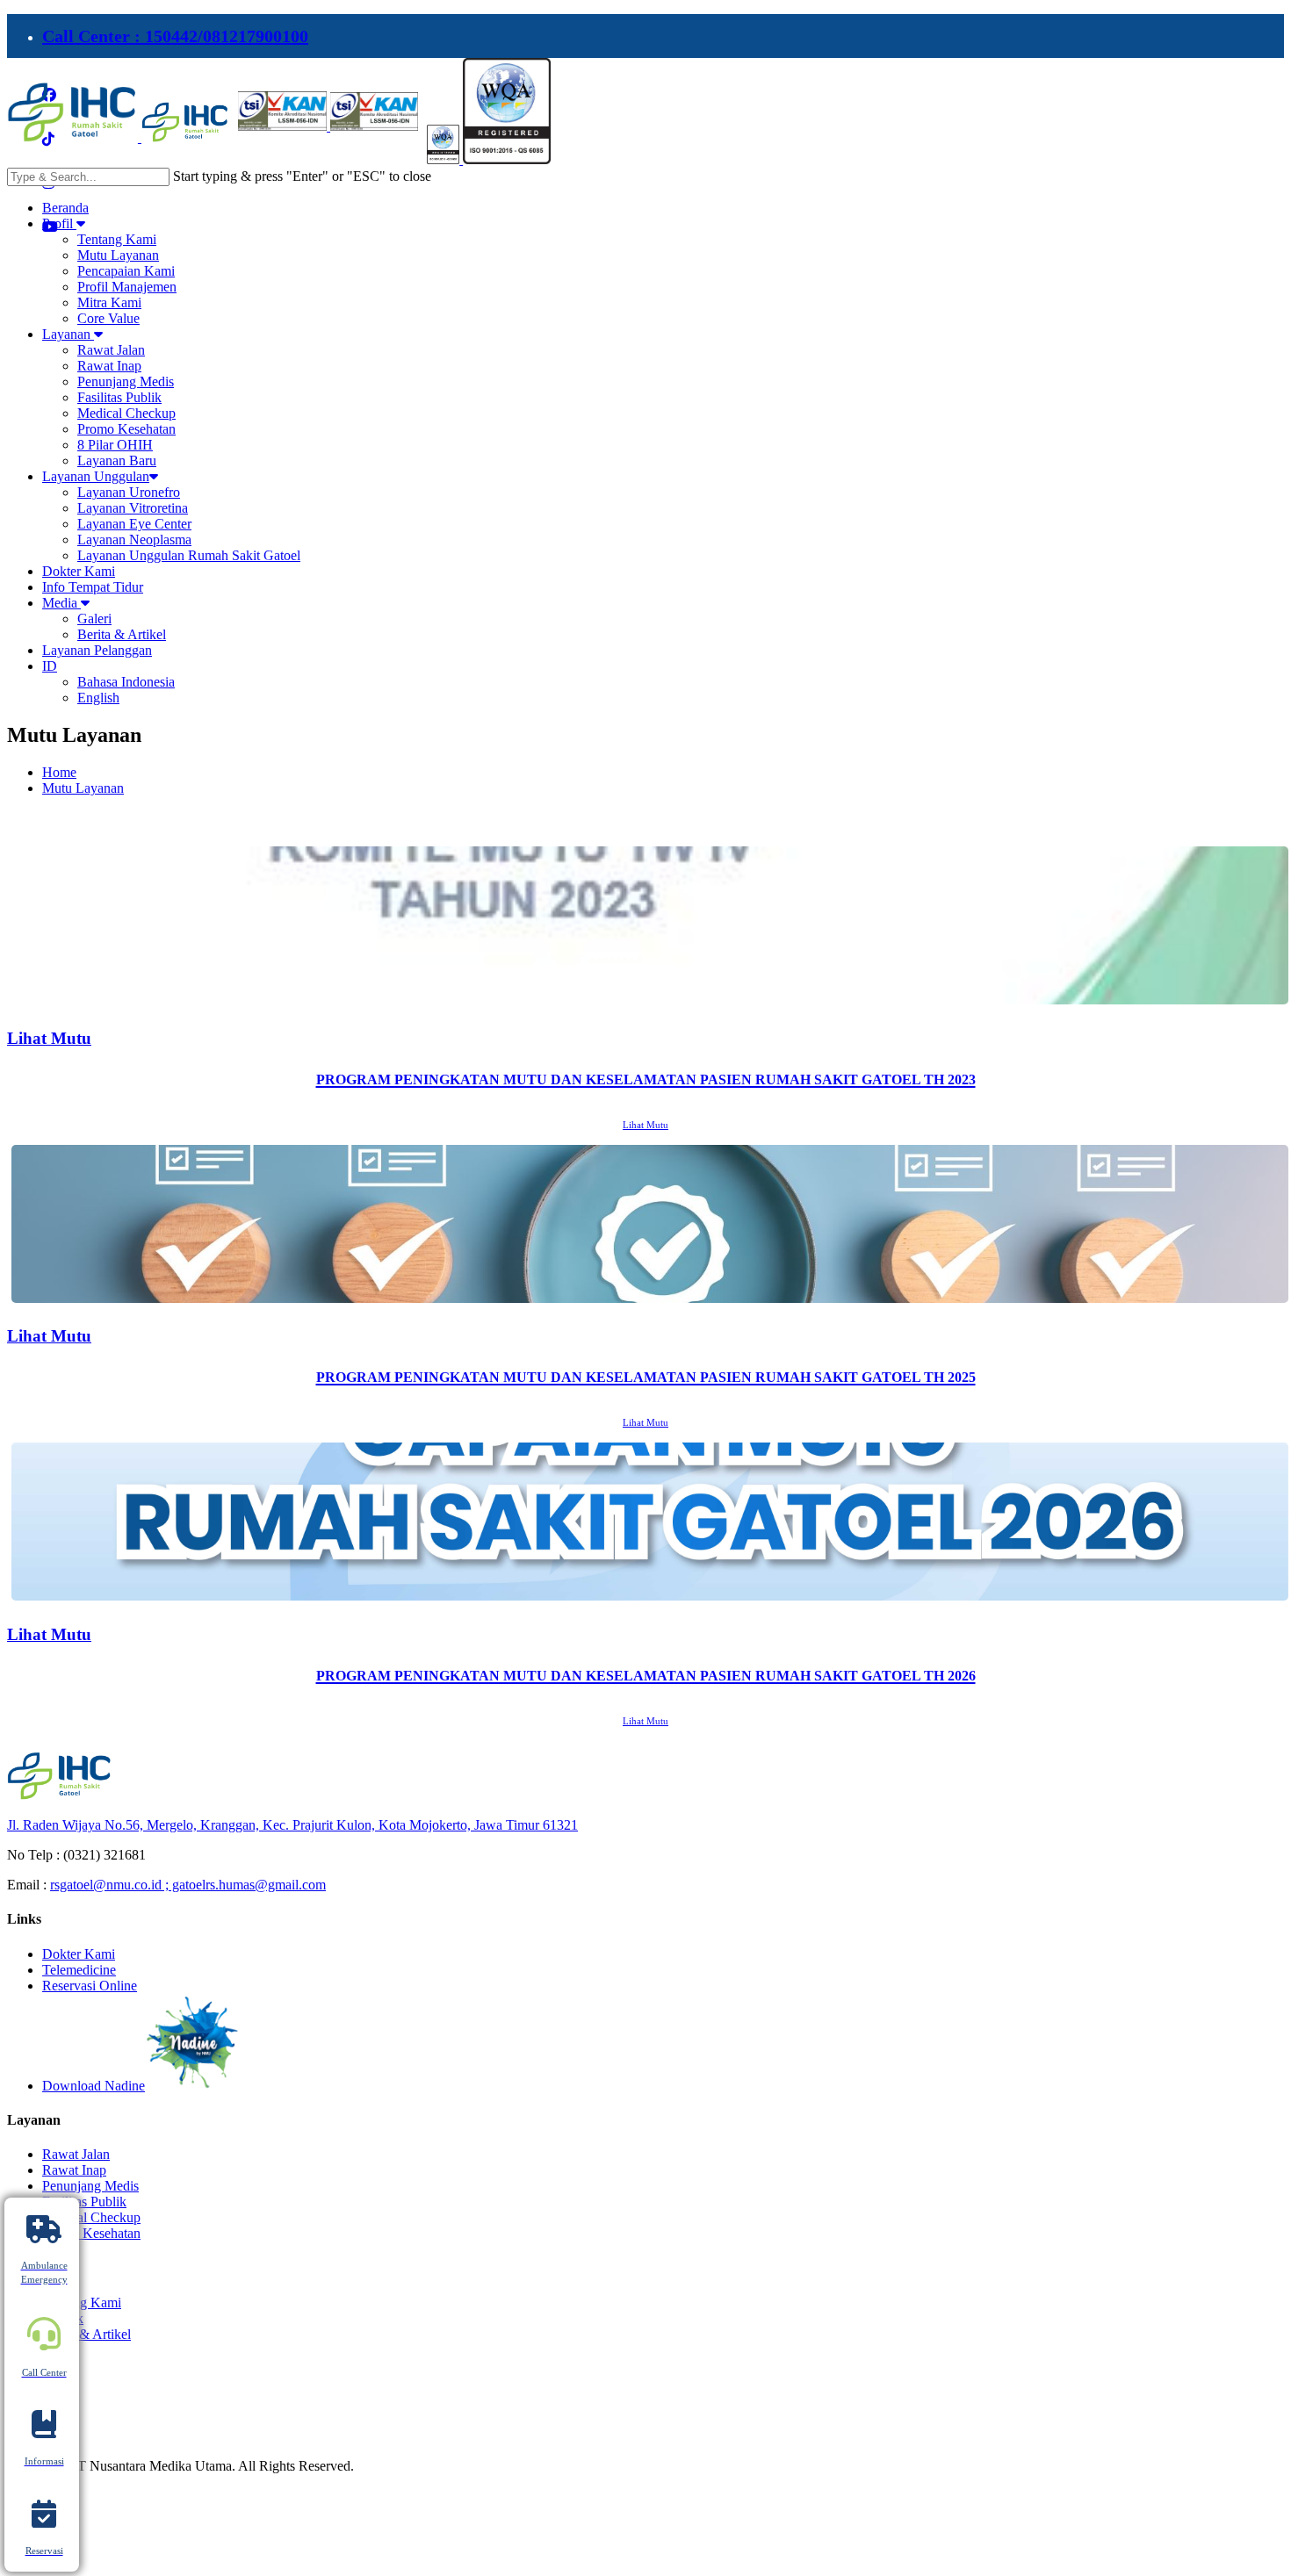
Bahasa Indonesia (126, 682)
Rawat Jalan (76, 2154)
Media (61, 603)
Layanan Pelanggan (97, 650)
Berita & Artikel (87, 2334)
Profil (59, 223)
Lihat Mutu (645, 1125)
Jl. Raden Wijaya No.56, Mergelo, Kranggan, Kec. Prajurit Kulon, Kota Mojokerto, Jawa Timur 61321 (292, 1825)
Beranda (65, 208)
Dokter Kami (79, 571)
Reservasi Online (90, 1986)
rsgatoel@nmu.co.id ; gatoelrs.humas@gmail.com (188, 1885)
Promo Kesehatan (91, 2233)
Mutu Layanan (83, 788)
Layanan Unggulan (96, 476)
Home (59, 772)
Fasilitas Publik (84, 2202)
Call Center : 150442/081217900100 (175, 36)
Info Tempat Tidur (93, 587)
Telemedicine (79, 1970)
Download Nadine (94, 2086)
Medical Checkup (91, 2217)
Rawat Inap (74, 2170)
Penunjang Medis (90, 2186)
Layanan (68, 334)
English (98, 698)
